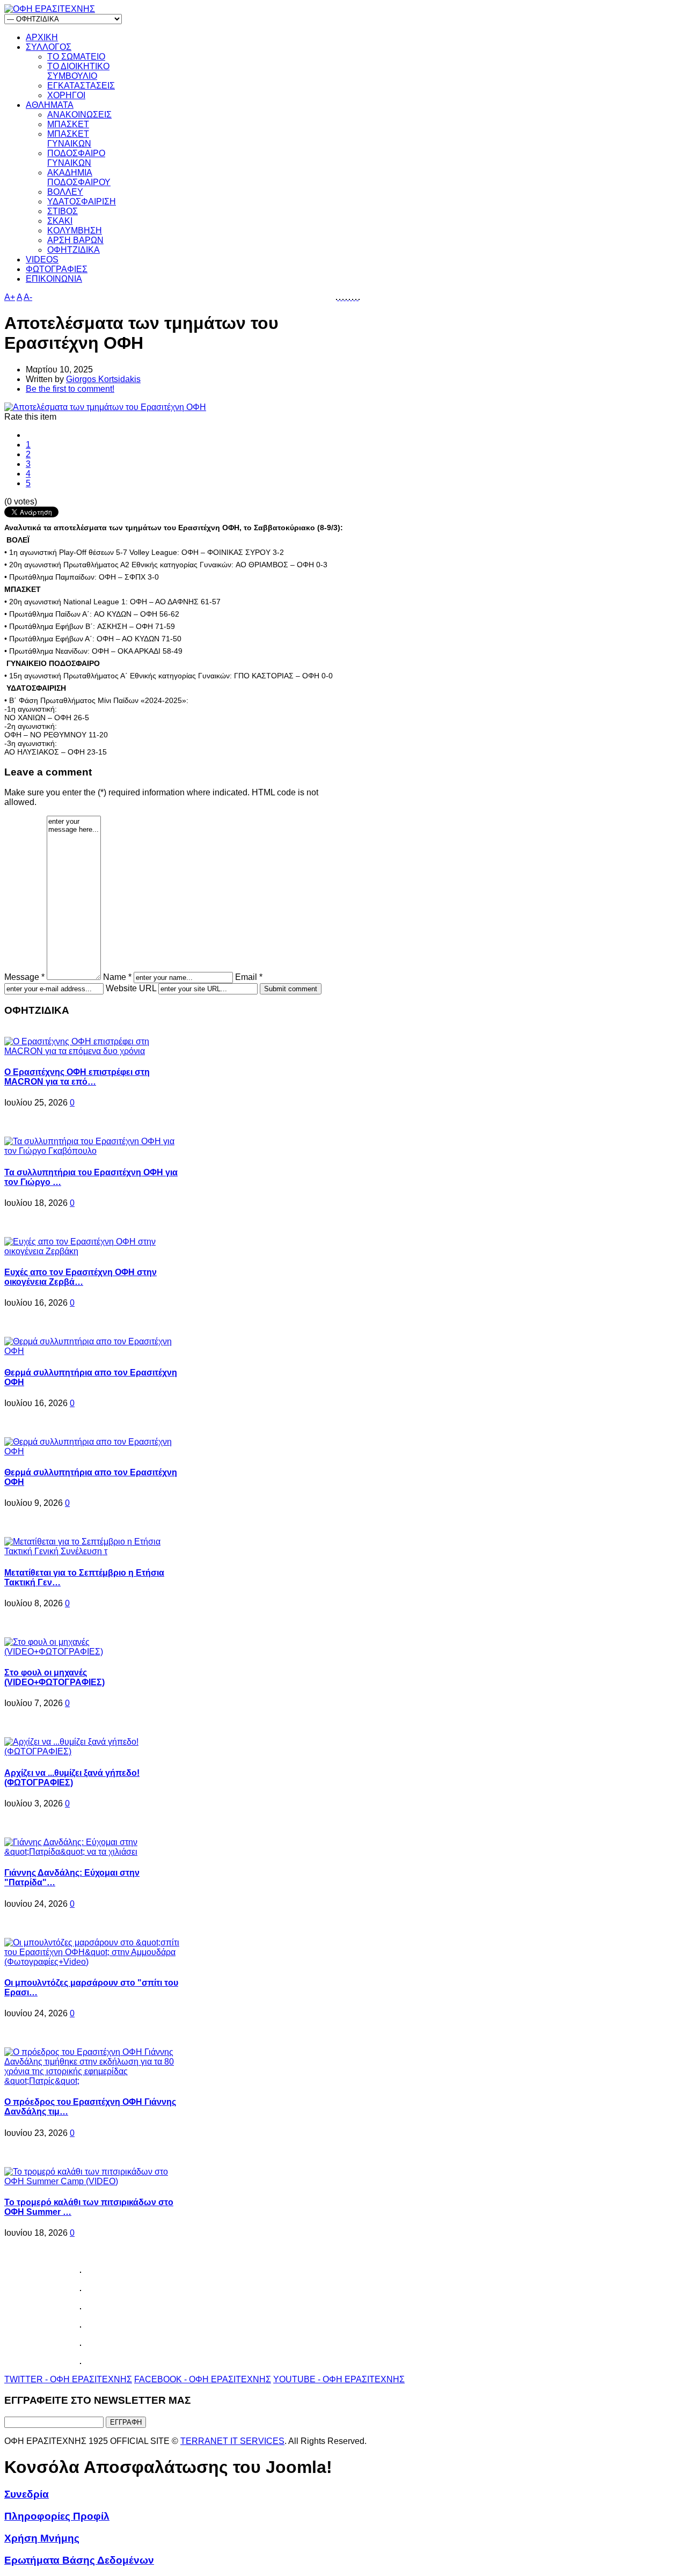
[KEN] (344, 297)
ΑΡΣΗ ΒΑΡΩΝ (75, 240)
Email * (249, 977)
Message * (24, 977)
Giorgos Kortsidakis (103, 379)
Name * (117, 977)
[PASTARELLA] (350, 297)
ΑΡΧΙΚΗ (42, 37)
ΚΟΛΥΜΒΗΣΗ (75, 230)
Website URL (131, 988)
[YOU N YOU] (359, 297)
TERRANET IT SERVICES (232, 2441)
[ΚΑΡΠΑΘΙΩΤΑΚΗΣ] (347, 297)
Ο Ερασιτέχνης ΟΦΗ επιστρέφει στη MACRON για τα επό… (77, 1077)
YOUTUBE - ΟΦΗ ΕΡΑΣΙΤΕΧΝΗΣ (339, 2379)
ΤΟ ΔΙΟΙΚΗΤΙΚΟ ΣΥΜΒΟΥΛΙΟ (78, 71)
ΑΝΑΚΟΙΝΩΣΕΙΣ (79, 115)
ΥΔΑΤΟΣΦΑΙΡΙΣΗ (82, 202)
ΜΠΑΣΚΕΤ (68, 124)
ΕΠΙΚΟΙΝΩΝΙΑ (54, 279)
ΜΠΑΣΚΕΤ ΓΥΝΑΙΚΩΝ (69, 139)
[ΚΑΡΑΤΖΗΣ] (341, 297)
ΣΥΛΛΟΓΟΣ (49, 47)
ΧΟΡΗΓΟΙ (66, 95)
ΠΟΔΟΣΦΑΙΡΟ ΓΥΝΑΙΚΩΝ (76, 158)
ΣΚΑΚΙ (60, 221)
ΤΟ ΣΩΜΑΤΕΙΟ (76, 57)
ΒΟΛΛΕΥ (65, 192)
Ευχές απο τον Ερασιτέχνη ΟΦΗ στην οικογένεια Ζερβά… (81, 1277)
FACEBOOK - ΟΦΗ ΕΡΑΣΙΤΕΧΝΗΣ (203, 2379)
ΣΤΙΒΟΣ (63, 211)
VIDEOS (42, 259)
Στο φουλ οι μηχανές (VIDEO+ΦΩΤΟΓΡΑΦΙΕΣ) (54, 1677)
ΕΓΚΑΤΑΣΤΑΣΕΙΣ (81, 86)
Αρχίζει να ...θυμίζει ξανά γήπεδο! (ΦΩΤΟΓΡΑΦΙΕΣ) (72, 1778)
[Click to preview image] (105, 407)
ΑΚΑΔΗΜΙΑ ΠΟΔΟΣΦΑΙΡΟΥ (79, 177)
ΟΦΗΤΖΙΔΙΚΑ (74, 250)
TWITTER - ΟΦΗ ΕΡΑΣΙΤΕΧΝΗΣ (68, 2379)
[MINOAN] (354, 297)
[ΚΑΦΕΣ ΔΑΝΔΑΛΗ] (338, 297)
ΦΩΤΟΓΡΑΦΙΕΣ (57, 269)
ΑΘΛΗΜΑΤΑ (50, 105)
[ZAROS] (357, 297)
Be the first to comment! (70, 389)
